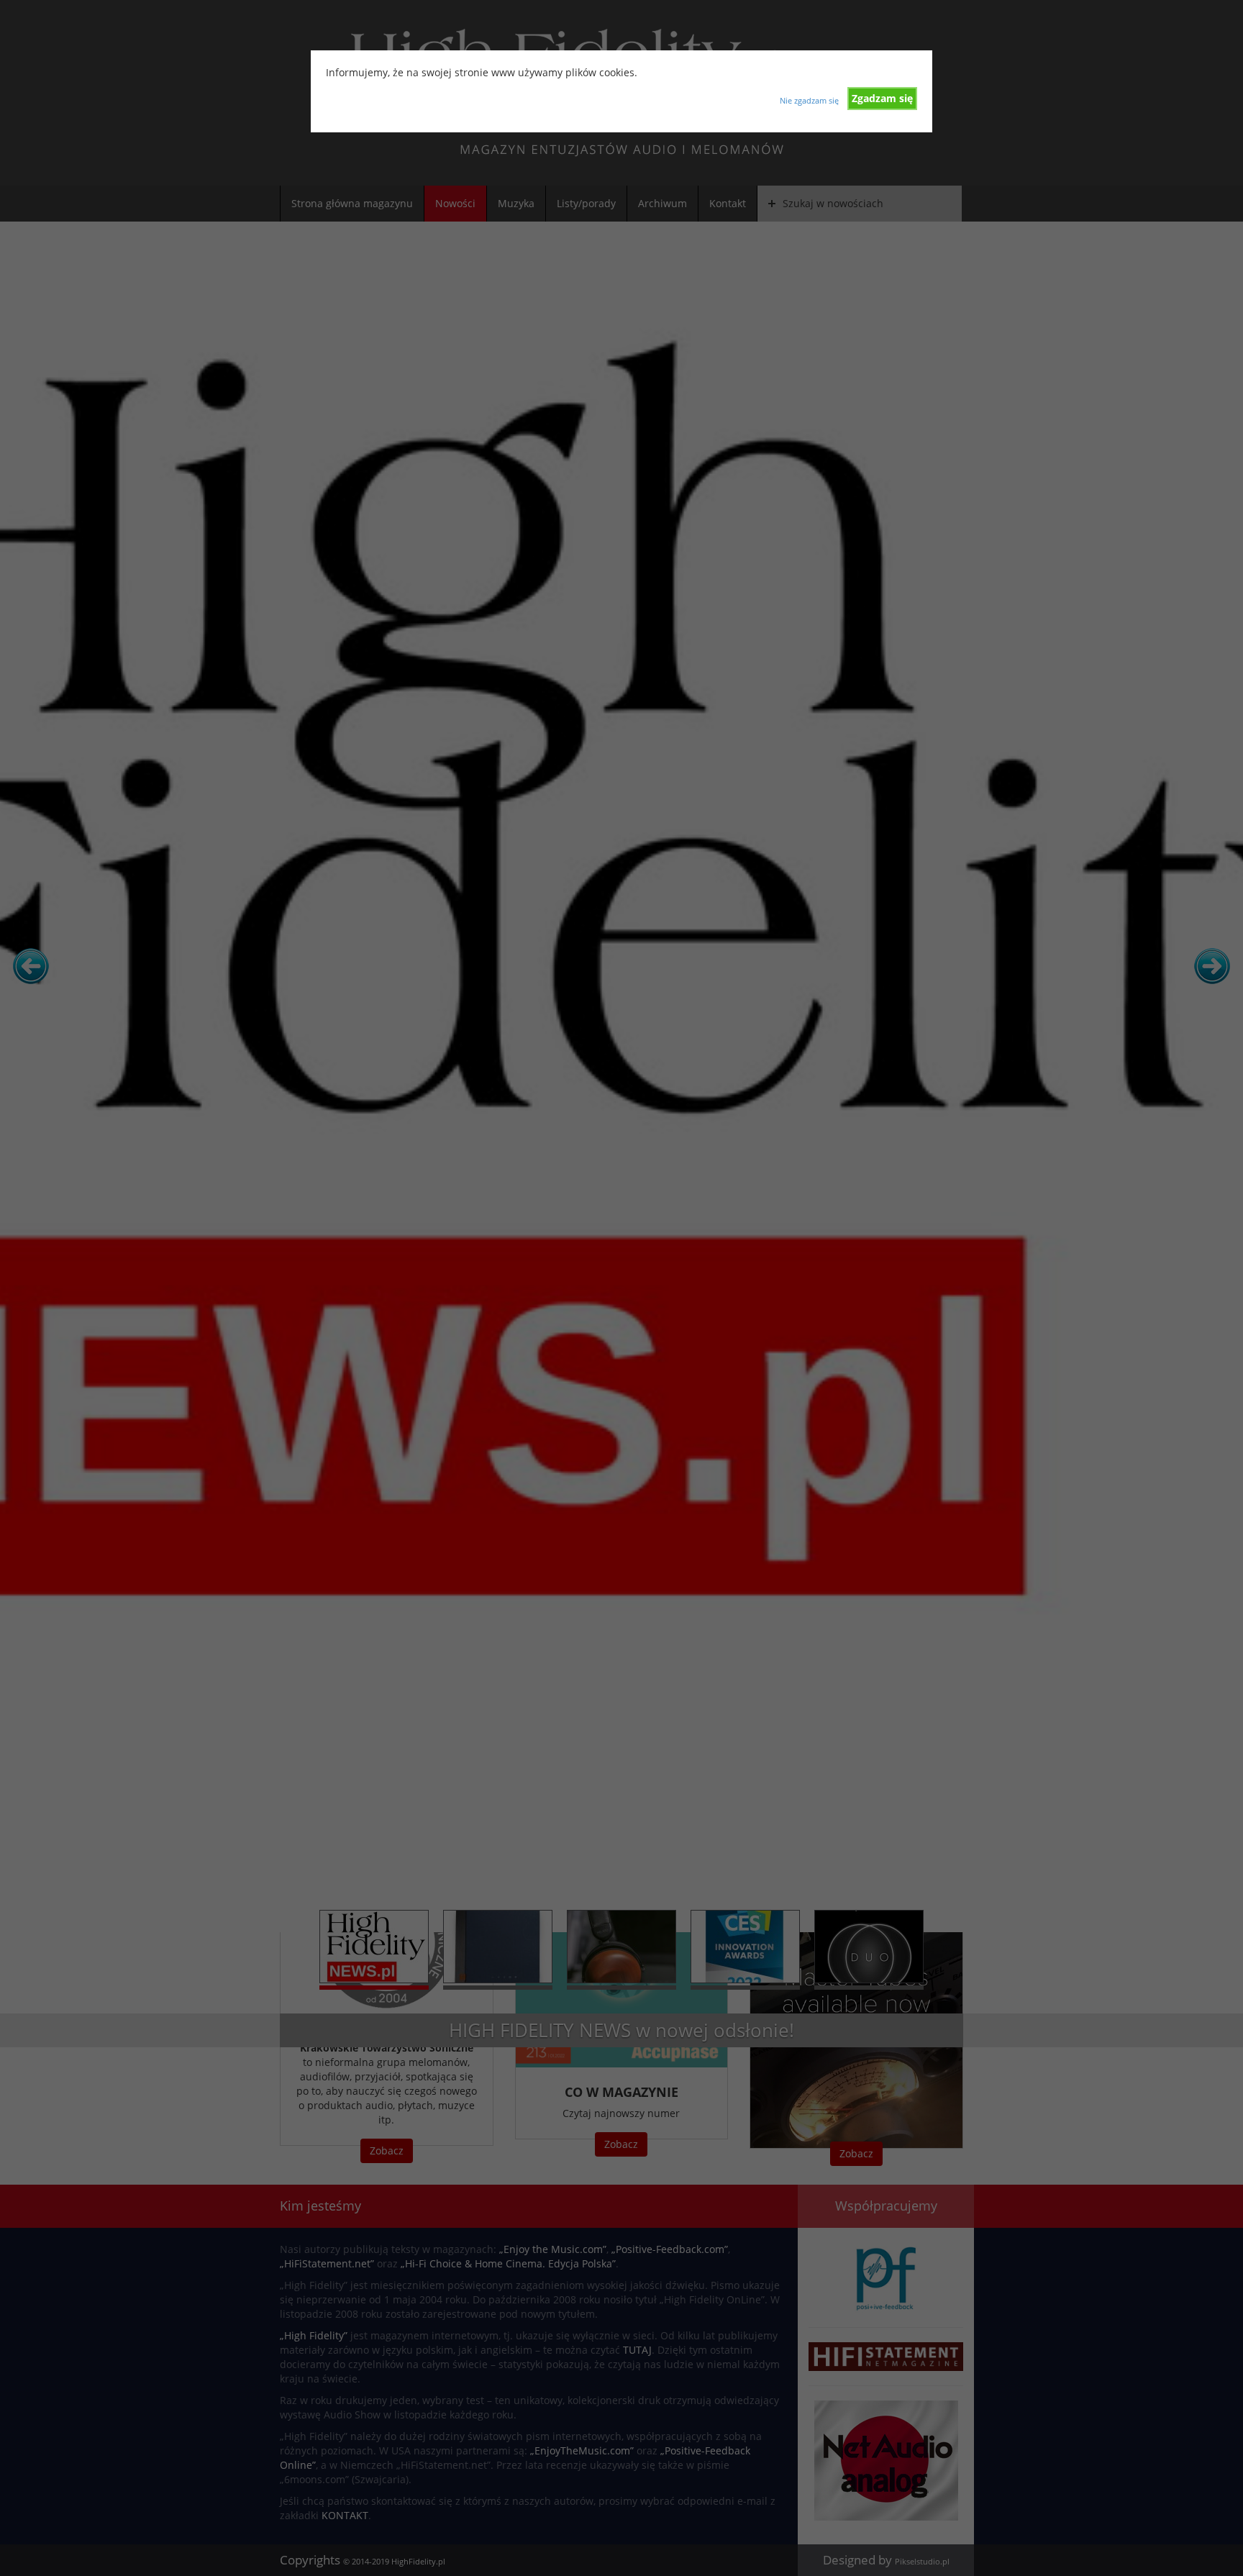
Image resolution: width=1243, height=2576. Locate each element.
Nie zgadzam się (809, 100)
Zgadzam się (882, 98)
